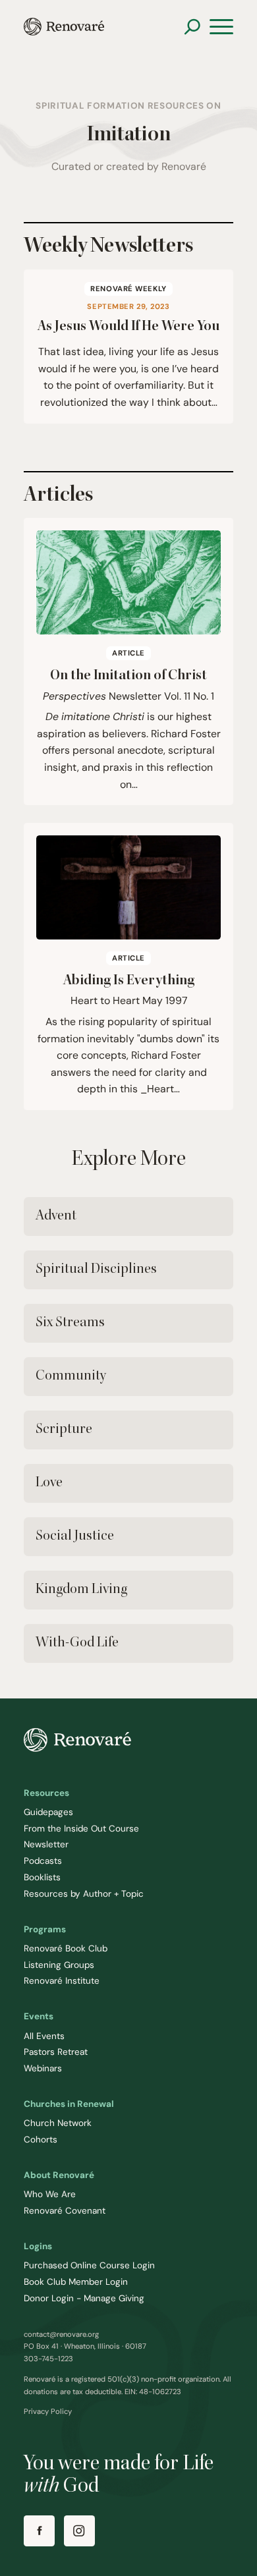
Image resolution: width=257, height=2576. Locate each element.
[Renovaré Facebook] (39, 2531)
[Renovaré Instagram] (79, 2531)
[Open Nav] (221, 27)
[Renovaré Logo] (64, 27)
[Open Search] (192, 27)
